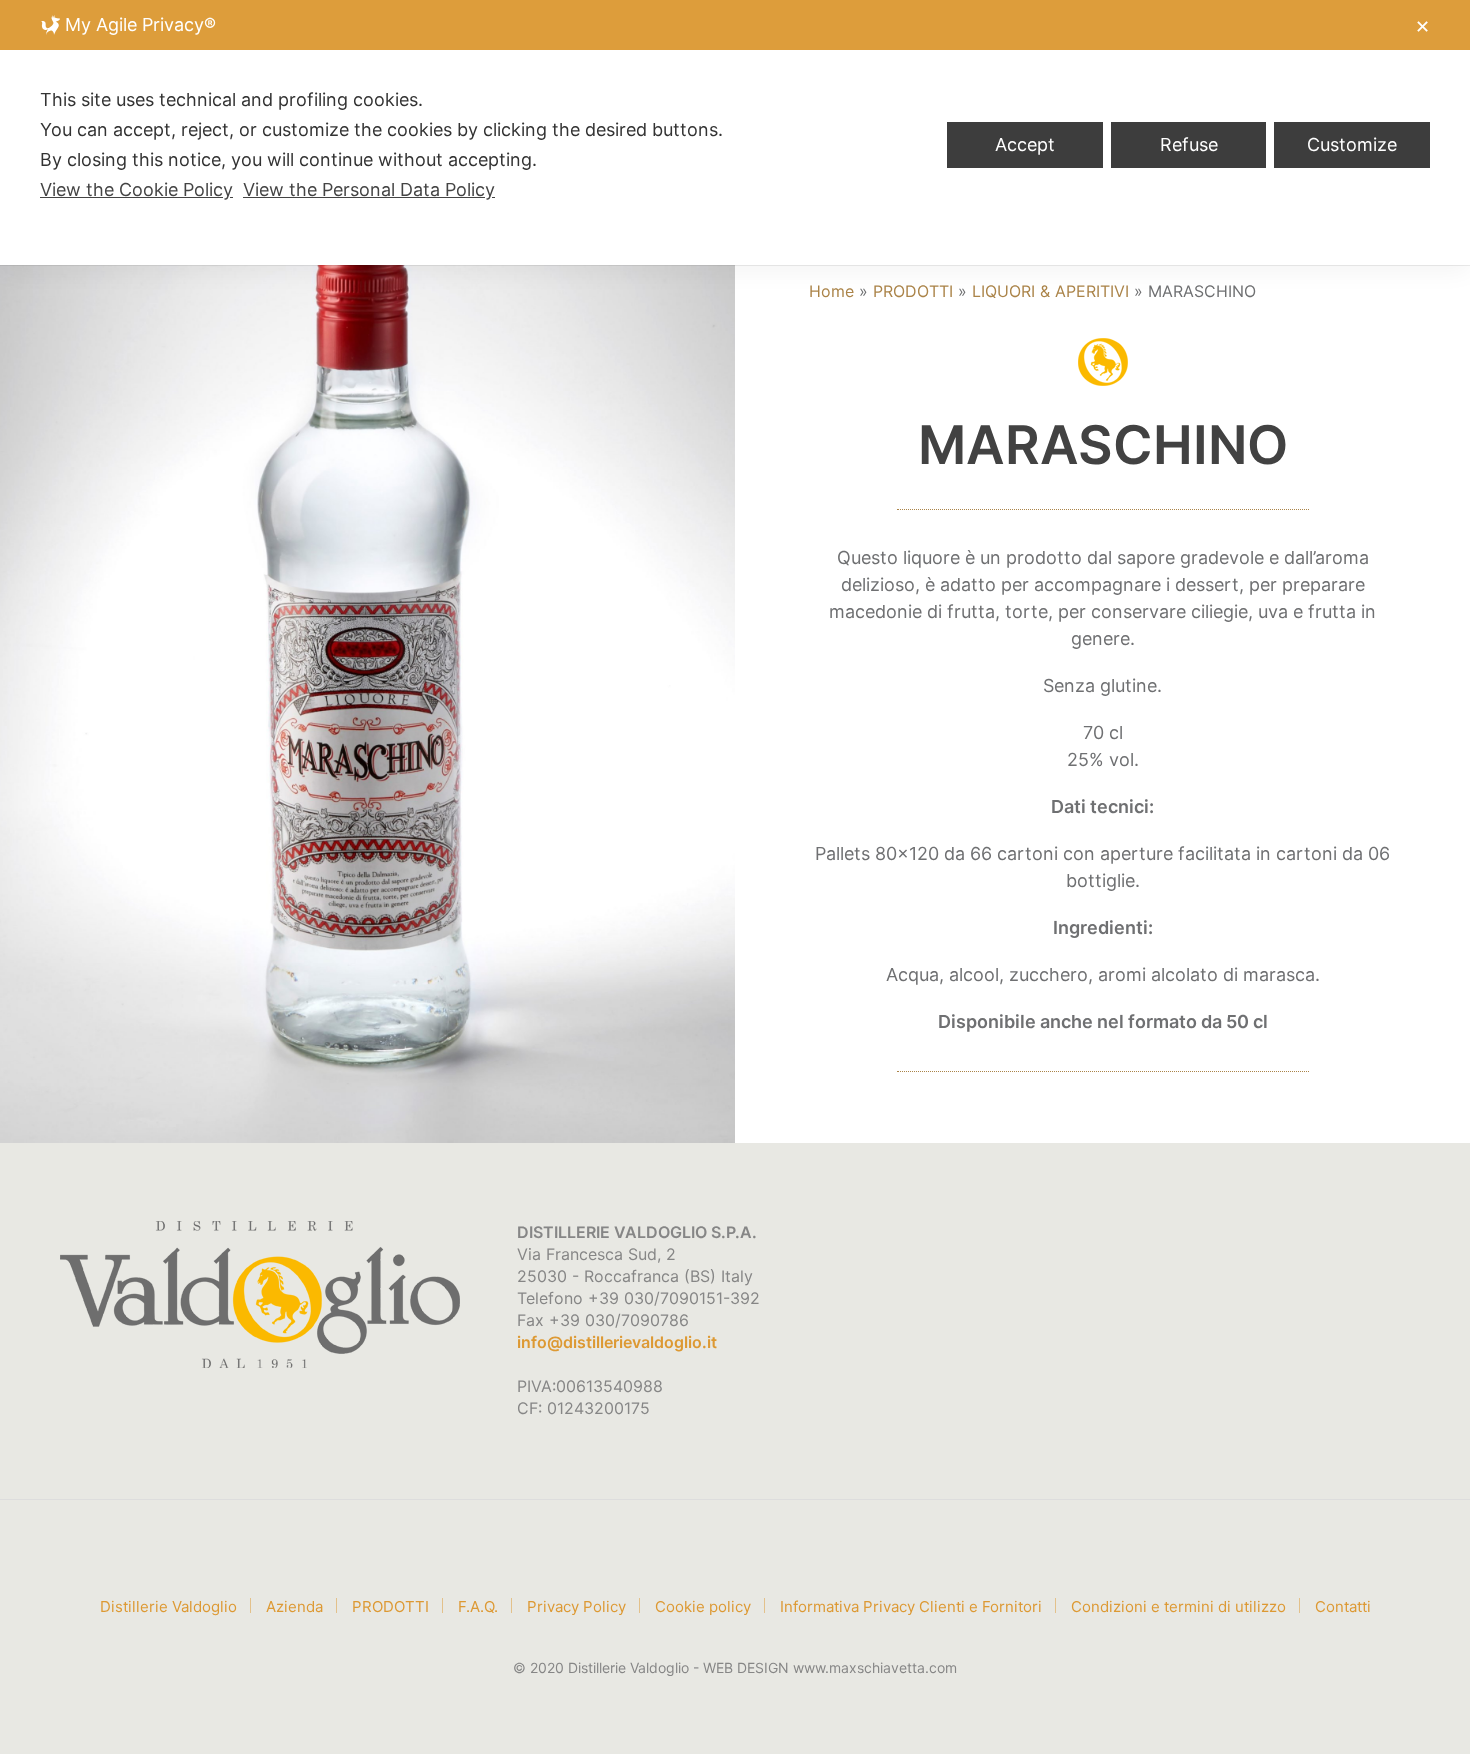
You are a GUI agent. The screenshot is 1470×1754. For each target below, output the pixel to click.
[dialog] (735, 132)
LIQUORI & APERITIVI (1050, 291)
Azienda (294, 1606)
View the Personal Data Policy (369, 189)
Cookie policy (703, 1606)
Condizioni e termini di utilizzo (1178, 1606)
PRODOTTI (913, 291)
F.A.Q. (478, 1606)
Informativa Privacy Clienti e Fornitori (911, 1606)
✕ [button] (1422, 26)
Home (831, 291)
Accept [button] (1025, 144)
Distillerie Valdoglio (168, 1606)
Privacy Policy (576, 1606)
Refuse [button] (1189, 144)
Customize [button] (1352, 144)
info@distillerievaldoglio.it (617, 1342)
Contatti (1343, 1606)
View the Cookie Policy (136, 189)
